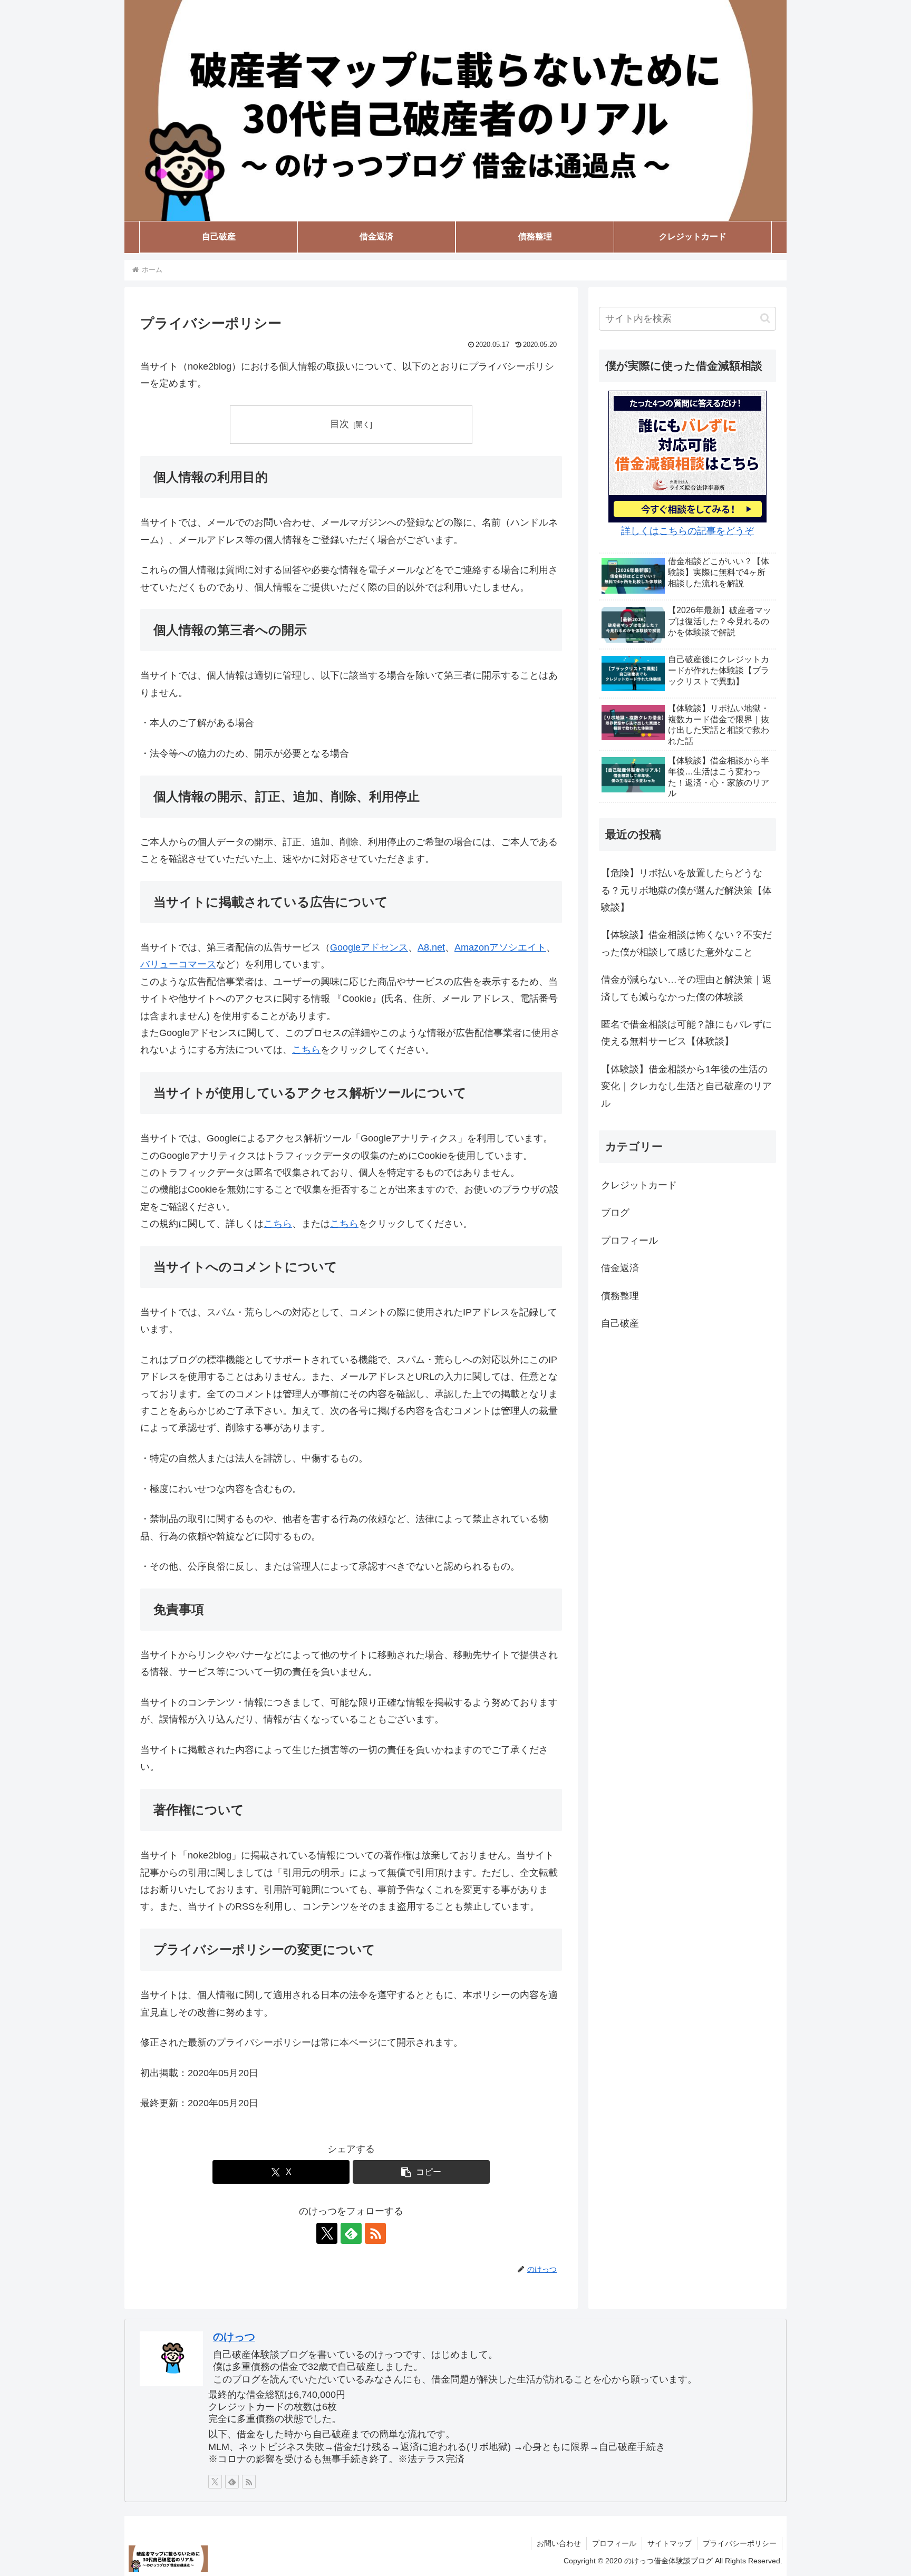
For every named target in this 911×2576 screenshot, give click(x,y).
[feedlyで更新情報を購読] (351, 2233)
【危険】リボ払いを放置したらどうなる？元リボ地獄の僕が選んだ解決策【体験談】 (686, 890)
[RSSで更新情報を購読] (375, 2233)
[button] (421, 2172)
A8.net (431, 947)
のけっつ (234, 2337)
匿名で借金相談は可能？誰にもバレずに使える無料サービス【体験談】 (686, 1033)
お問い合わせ (559, 2543)
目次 (340, 424)
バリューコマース (178, 964)
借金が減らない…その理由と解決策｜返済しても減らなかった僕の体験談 (686, 988)
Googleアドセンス (369, 947)
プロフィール (614, 2543)
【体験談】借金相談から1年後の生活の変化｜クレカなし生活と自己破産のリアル (686, 1086)
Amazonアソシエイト (500, 947)
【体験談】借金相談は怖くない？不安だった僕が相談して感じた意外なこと (686, 943)
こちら (306, 1050)
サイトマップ (670, 2543)
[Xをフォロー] (327, 2233)
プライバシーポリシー (740, 2543)
